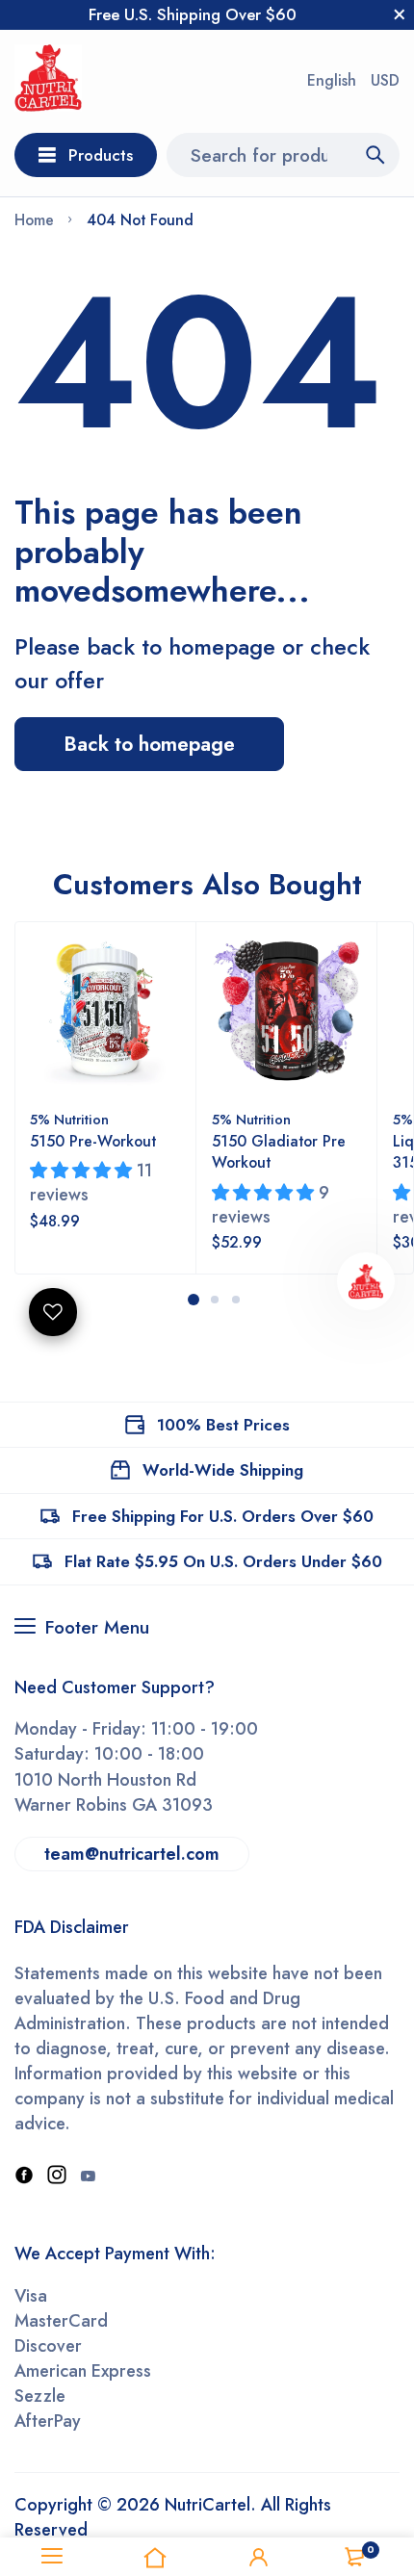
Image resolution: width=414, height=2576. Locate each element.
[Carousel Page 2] (214, 1300)
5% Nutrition (69, 1120)
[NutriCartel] (48, 81)
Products (101, 155)
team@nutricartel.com (132, 1854)
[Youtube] (88, 2177)
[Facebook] (24, 2177)
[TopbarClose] (400, 14)
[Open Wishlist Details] (53, 1312)
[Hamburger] (52, 2557)
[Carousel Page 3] (235, 1300)
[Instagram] (57, 2177)
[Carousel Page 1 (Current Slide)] (194, 1300)
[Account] (259, 2557)
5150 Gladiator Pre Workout (279, 1152)
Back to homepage (149, 744)
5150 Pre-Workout (93, 1141)
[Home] (156, 2557)
